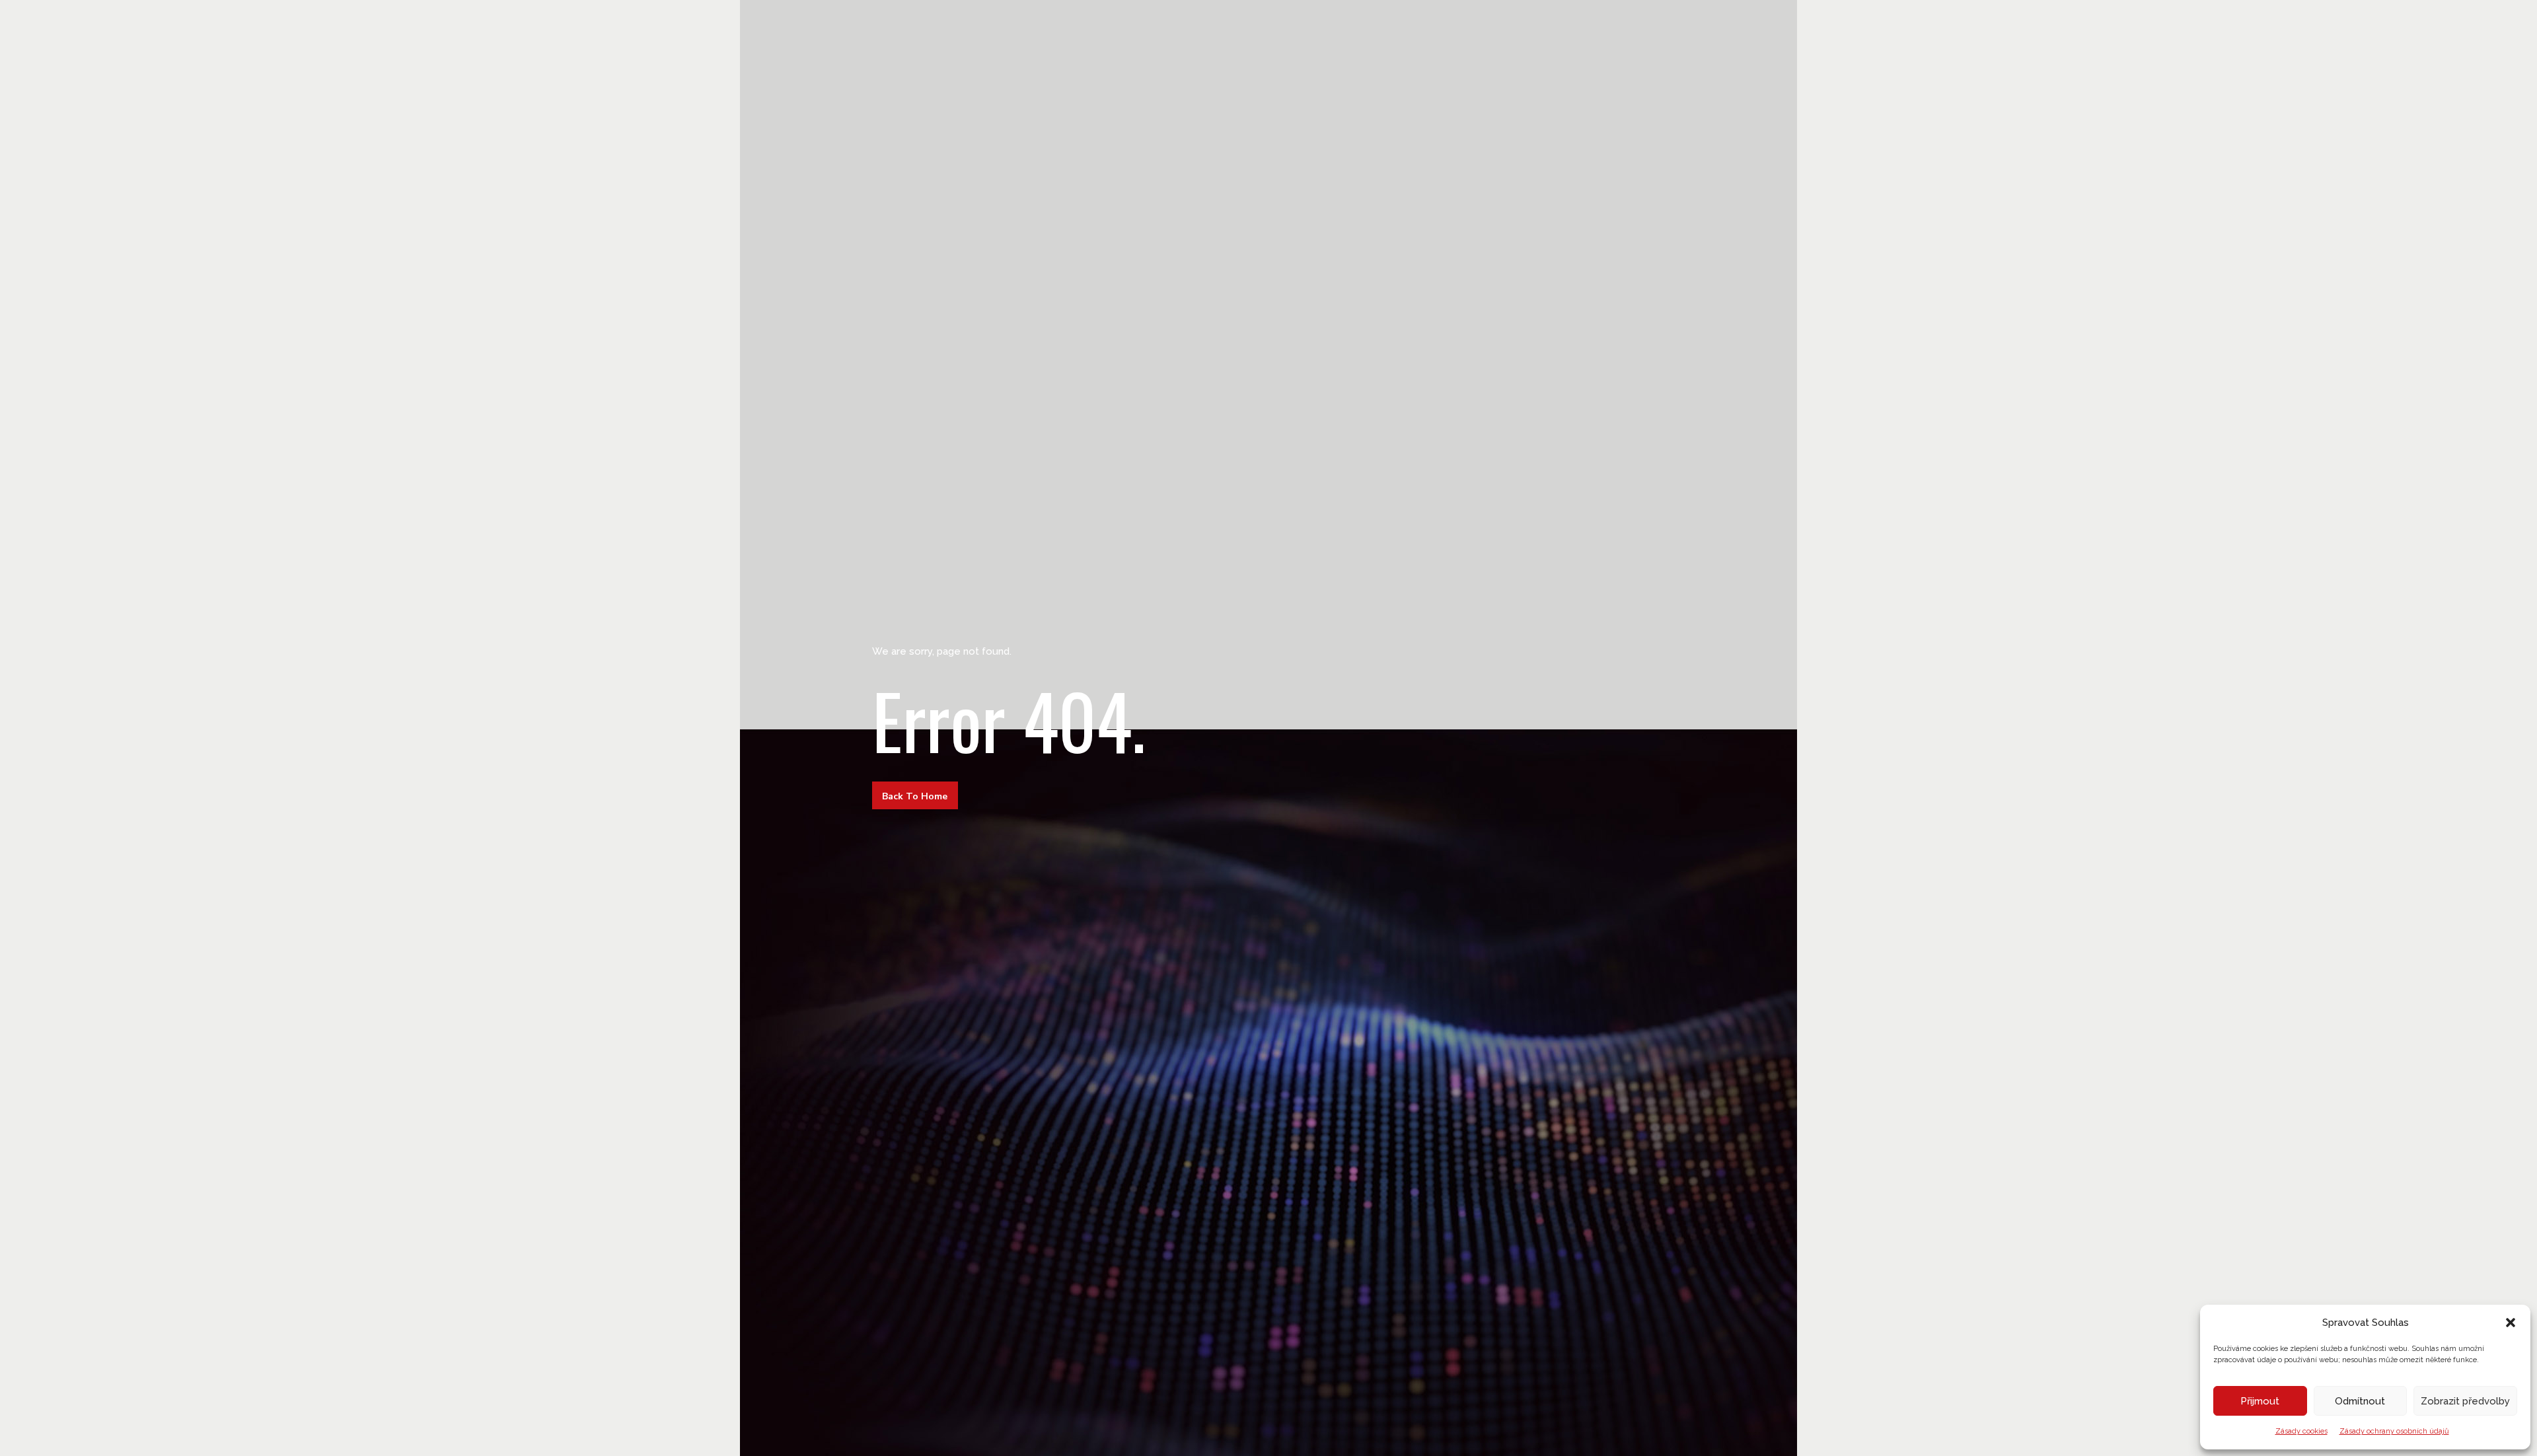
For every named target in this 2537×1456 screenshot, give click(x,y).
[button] (2511, 1323)
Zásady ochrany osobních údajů (2394, 1431)
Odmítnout (2360, 1401)
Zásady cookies (2301, 1431)
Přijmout (2260, 1401)
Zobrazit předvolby (2465, 1401)
